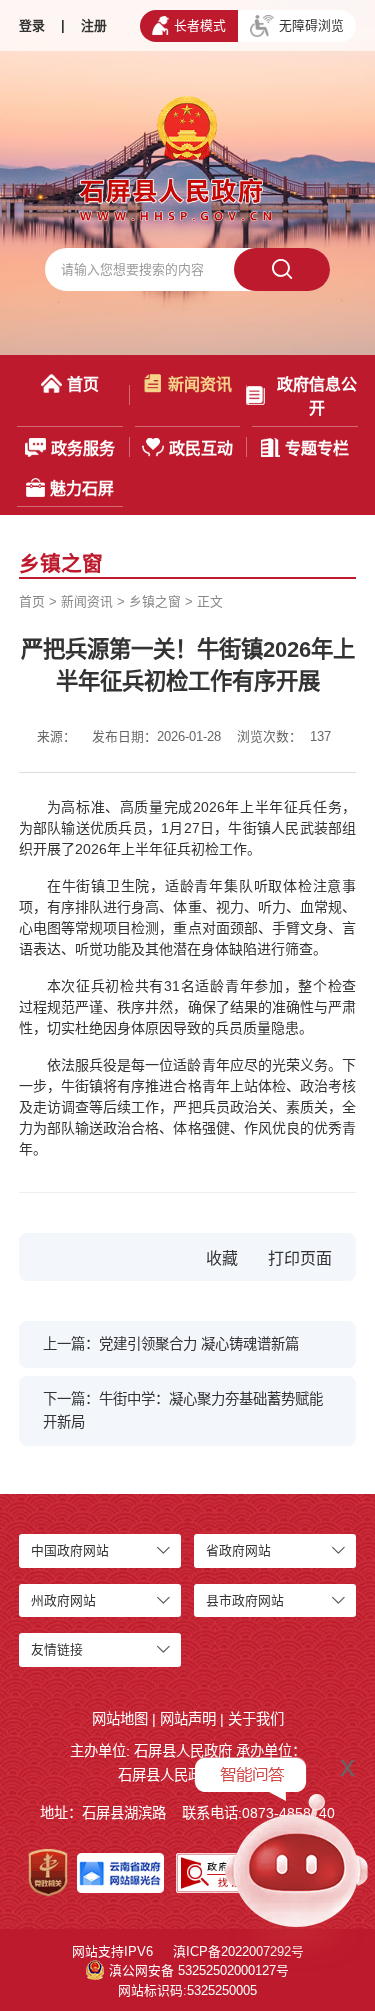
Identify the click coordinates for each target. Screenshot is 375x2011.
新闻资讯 (200, 384)
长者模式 (200, 25)
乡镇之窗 (155, 601)
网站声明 (188, 1719)
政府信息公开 (317, 396)
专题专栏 (317, 448)
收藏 (222, 1258)
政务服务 (83, 448)
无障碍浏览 (311, 25)
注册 (94, 25)
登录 (32, 25)
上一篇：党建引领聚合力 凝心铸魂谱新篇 (171, 1344)
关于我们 (256, 1719)
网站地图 (120, 1719)
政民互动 (201, 448)
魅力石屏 (82, 488)
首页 (83, 384)
